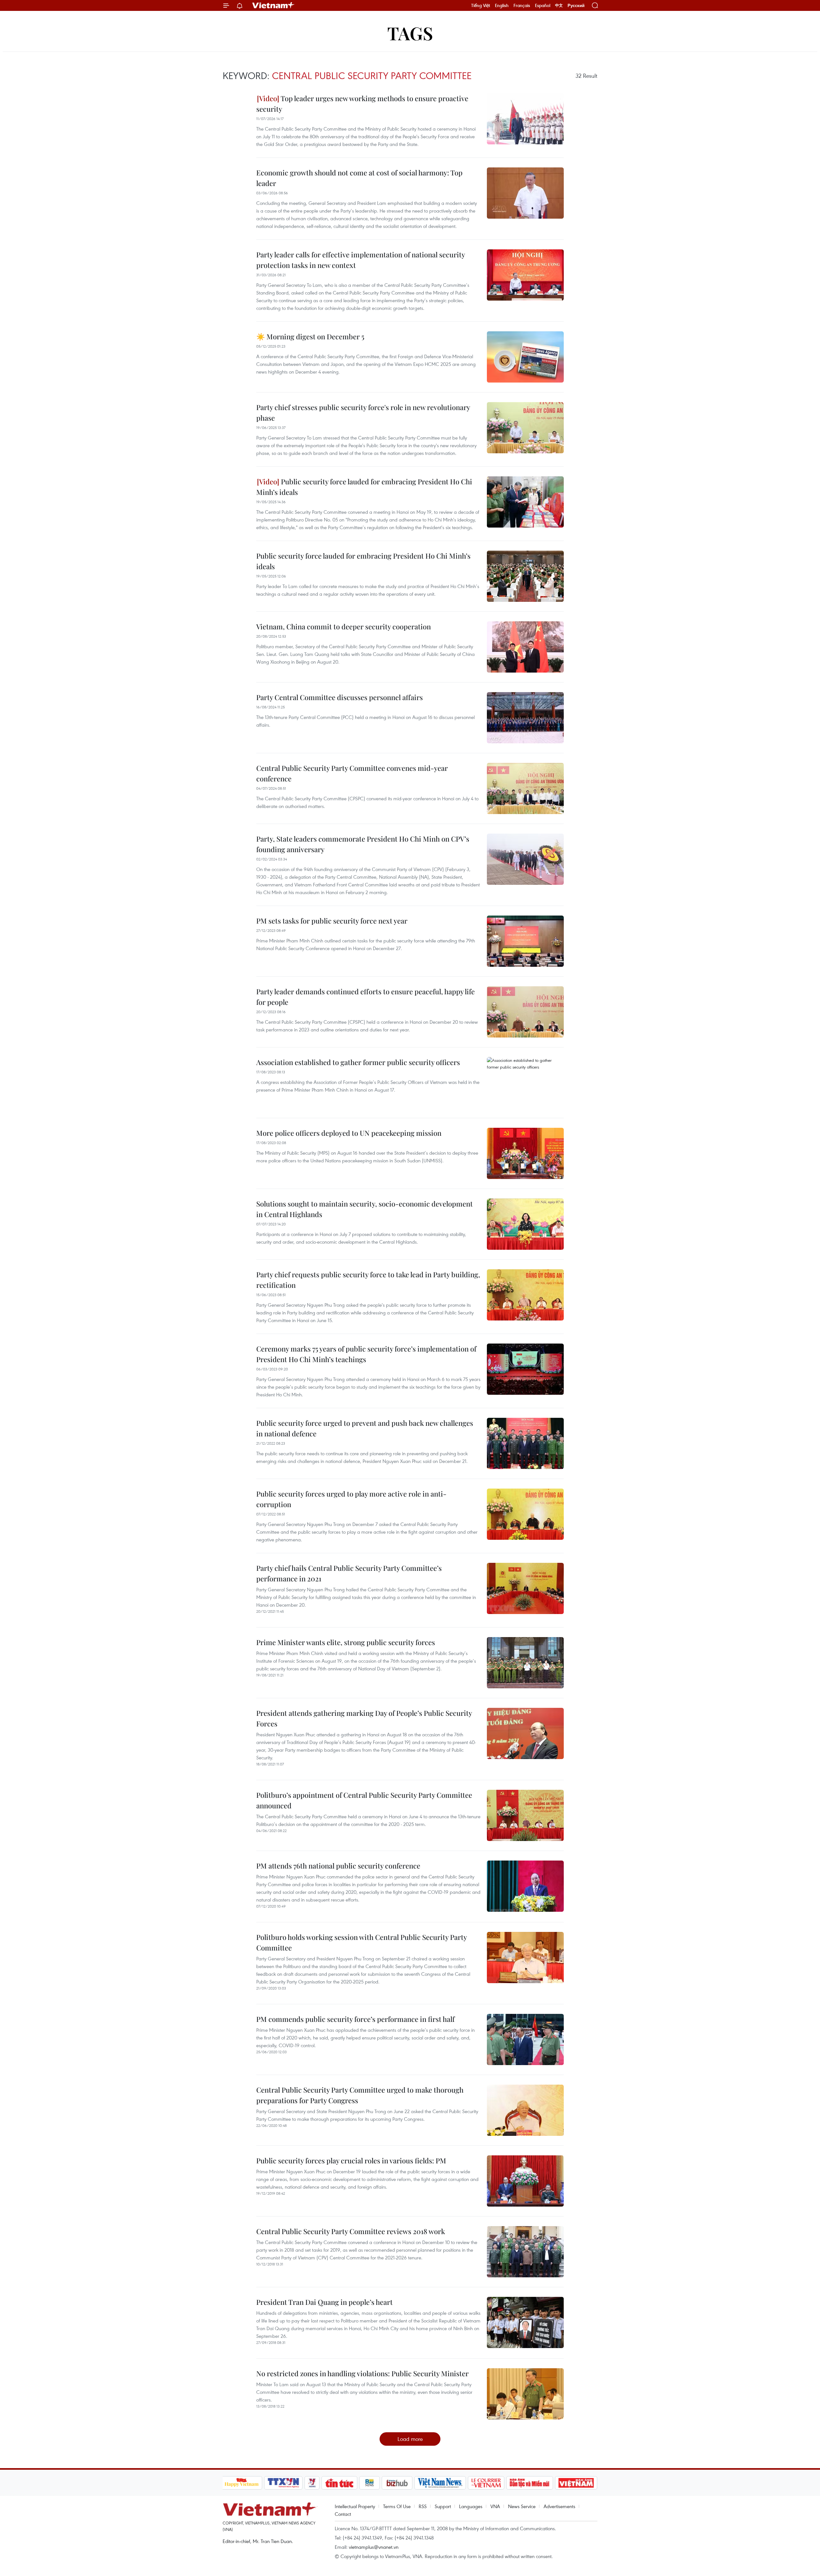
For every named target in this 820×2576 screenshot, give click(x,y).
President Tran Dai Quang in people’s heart (324, 2302)
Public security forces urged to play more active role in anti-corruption (351, 1499)
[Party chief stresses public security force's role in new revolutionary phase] (525, 428)
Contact (343, 2514)
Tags (410, 33)
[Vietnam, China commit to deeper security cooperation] (525, 647)
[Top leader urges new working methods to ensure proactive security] (525, 119)
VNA (495, 2506)
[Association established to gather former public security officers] (525, 1083)
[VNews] (312, 2483)
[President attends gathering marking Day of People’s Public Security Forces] (525, 1733)
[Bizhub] (397, 2483)
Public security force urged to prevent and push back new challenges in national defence (365, 1428)
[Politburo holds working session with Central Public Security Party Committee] (525, 1958)
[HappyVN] (242, 2483)
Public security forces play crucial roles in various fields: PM (351, 2160)
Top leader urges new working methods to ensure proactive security (362, 104)
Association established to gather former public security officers (358, 1062)
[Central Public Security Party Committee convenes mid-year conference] (525, 788)
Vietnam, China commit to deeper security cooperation (344, 626)
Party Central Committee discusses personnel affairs (340, 697)
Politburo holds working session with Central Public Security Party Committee (361, 1942)
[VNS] (440, 2483)
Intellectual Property (355, 2506)
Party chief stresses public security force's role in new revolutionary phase (363, 412)
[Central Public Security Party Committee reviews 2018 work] (525, 2252)
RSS (423, 2506)
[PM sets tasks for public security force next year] (525, 941)
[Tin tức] (339, 2483)
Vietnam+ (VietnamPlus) (274, 5)
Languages (471, 2506)
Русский (576, 6)
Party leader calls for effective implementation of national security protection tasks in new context (361, 260)
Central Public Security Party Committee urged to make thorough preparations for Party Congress (360, 2095)
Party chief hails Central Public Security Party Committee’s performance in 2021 (349, 1573)
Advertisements (559, 2506)
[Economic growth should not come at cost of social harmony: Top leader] (525, 193)
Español (543, 5)
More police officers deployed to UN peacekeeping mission (349, 1133)
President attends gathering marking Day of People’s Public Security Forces (364, 1718)
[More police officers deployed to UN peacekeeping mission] (525, 1153)
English (502, 5)
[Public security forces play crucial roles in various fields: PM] (525, 2181)
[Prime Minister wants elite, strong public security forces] (525, 1663)
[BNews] (369, 2483)
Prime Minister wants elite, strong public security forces (346, 1642)
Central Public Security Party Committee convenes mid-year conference (352, 773)
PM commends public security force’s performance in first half (355, 2019)
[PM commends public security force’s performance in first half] (525, 2039)
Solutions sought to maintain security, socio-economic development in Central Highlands (365, 1209)
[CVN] (486, 2483)
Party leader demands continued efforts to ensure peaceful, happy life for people (365, 997)
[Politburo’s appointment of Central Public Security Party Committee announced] (525, 1815)
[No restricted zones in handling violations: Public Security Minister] (525, 2394)
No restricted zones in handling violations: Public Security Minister (362, 2373)
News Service (522, 2506)
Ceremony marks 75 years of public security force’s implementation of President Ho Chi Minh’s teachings (366, 1354)
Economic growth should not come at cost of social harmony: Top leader (359, 178)
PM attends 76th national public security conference (338, 1866)
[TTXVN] (283, 2483)
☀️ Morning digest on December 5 (310, 336)
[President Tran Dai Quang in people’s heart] (525, 2322)
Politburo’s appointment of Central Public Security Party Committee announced (364, 1800)
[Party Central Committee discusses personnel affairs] (525, 718)
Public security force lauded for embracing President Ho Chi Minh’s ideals (364, 487)
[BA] (576, 2483)
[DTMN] (530, 2483)
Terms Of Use (397, 2506)
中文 (559, 5)
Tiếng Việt (481, 5)
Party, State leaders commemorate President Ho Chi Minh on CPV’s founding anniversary (363, 844)
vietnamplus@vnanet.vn (374, 2547)
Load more (410, 2439)
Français (522, 5)
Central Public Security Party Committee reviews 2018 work (351, 2231)
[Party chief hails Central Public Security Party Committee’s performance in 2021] (525, 1588)
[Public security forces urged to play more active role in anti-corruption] (525, 1514)
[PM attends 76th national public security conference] (525, 1886)
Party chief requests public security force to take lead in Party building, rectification (368, 1280)
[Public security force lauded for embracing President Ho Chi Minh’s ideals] (525, 502)
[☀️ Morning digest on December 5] (525, 357)
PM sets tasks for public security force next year (332, 921)
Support (443, 2506)
